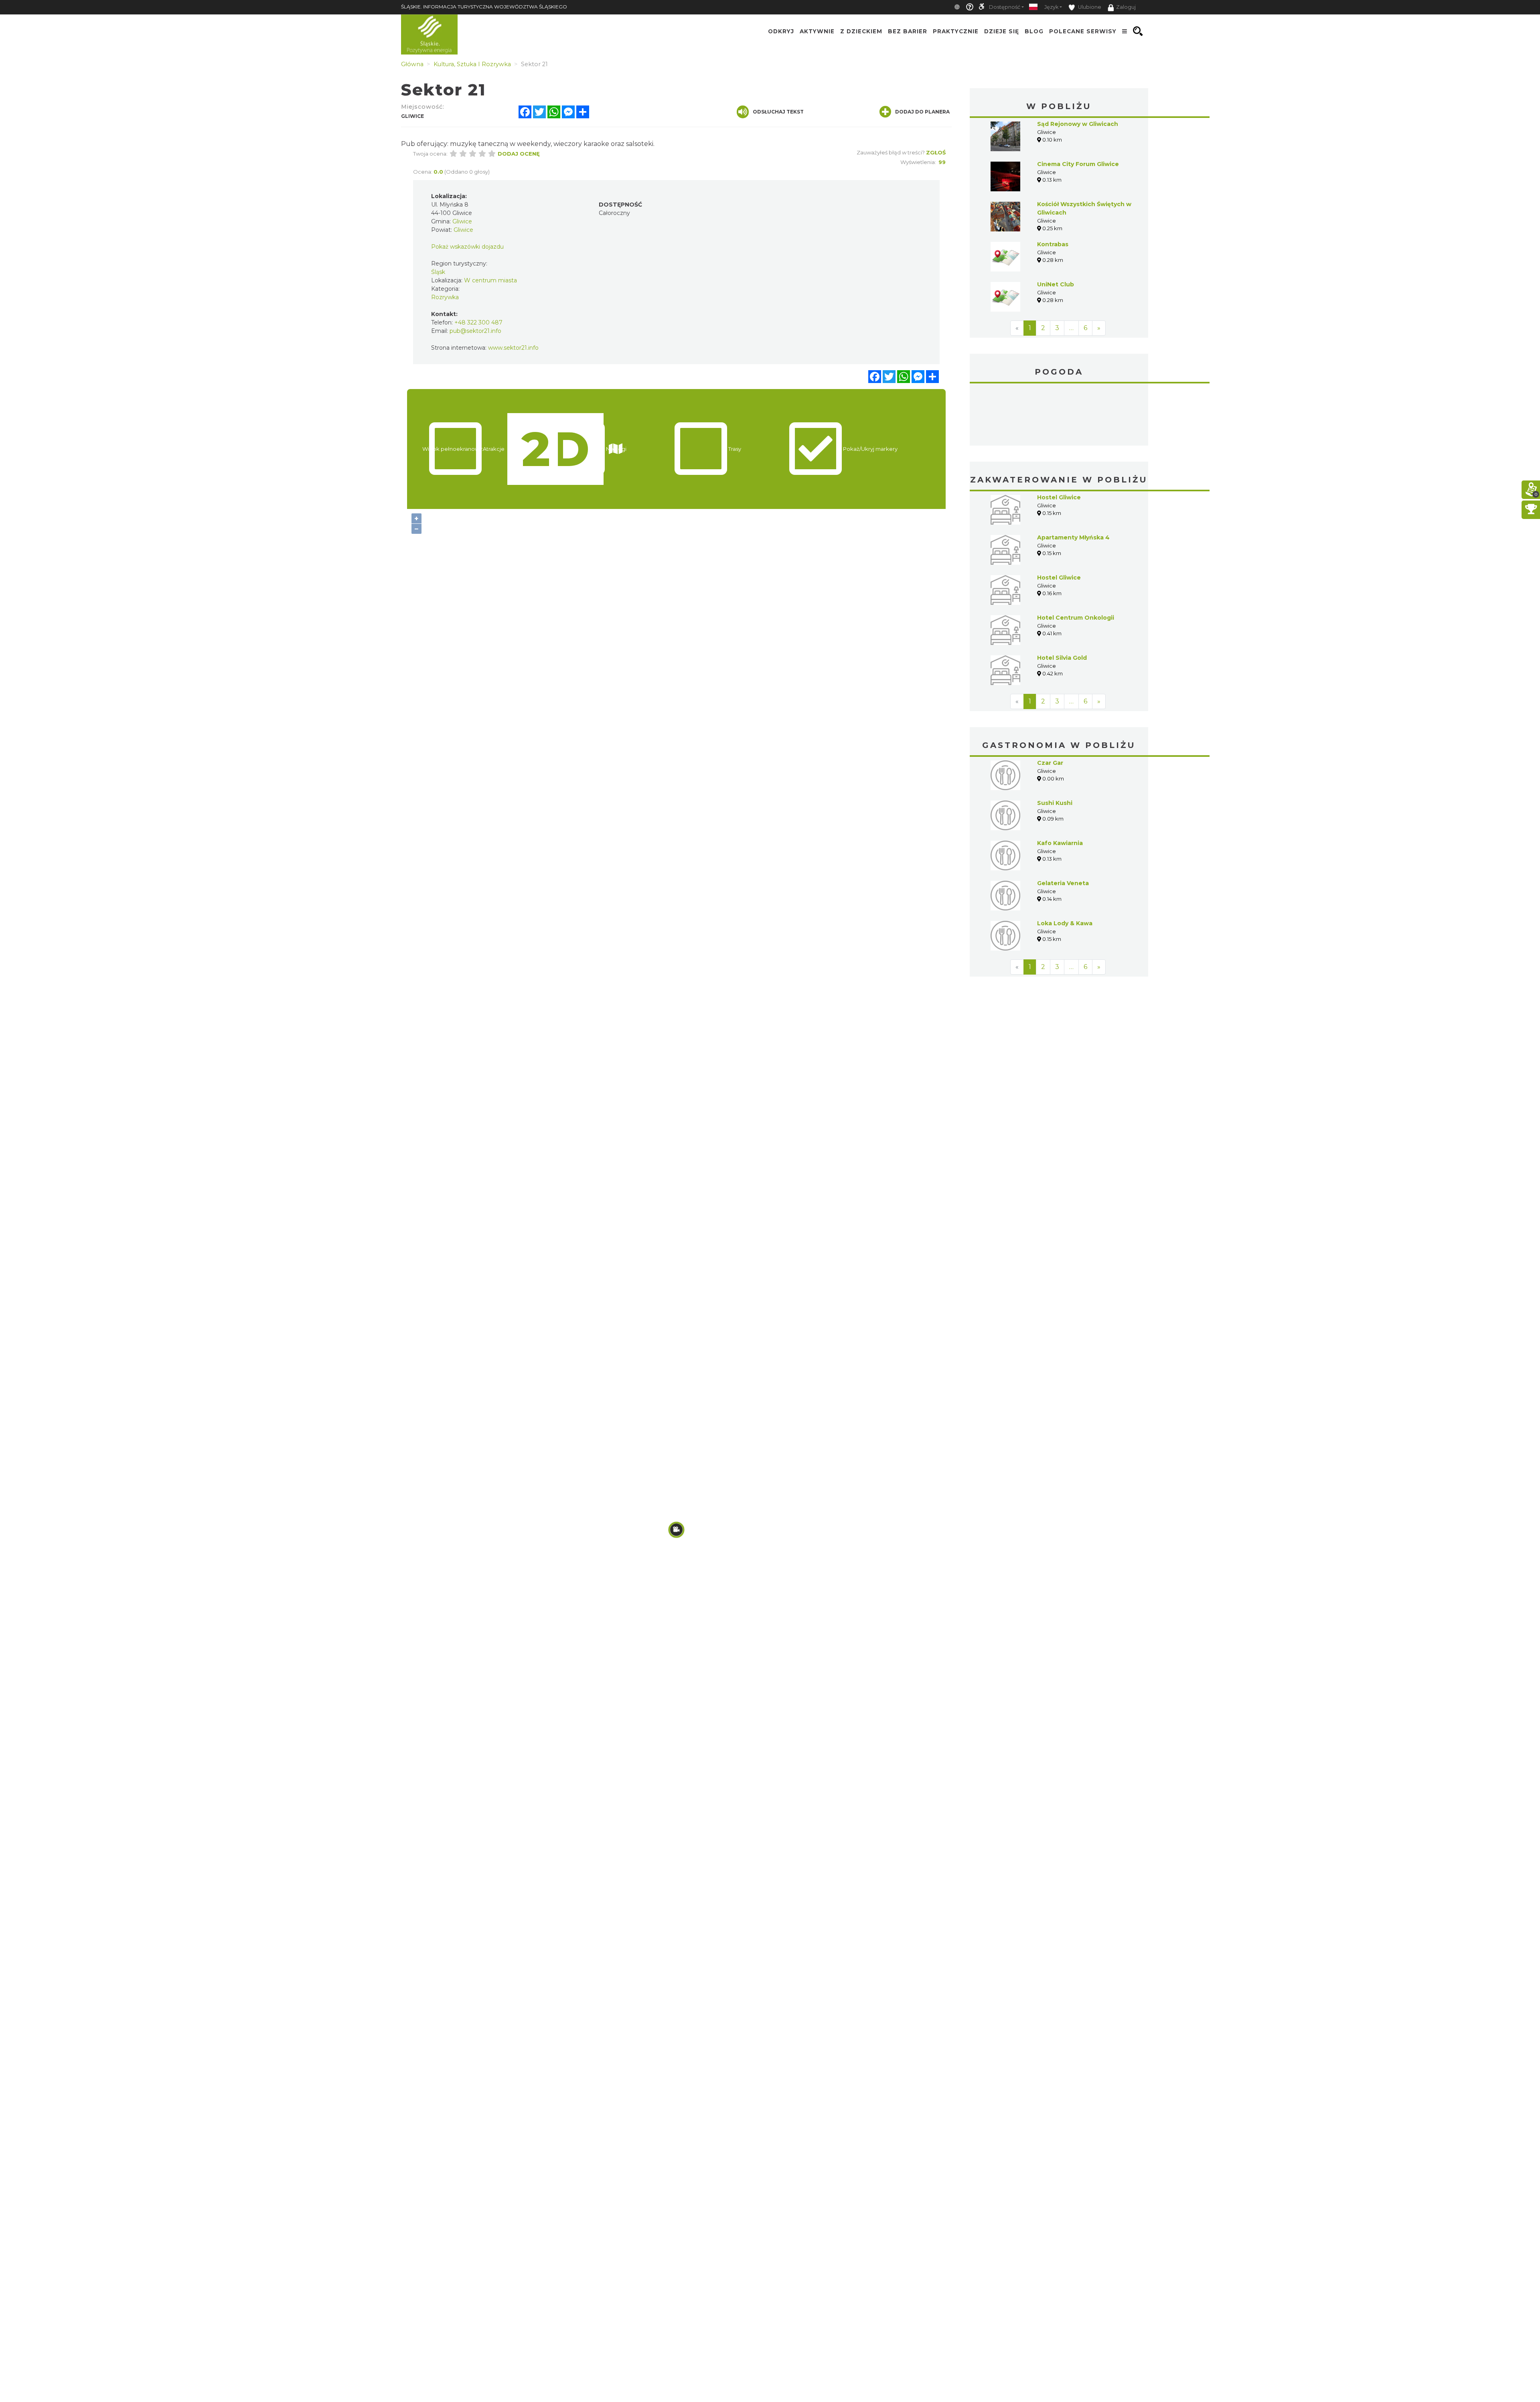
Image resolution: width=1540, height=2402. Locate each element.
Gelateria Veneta (1063, 823)
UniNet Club (1056, 284)
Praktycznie (956, 31)
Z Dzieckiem (861, 31)
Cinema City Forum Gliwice (1078, 164)
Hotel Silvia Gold (1062, 598)
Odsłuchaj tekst (778, 112)
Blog (1034, 31)
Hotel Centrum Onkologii (1076, 557)
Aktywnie (817, 31)
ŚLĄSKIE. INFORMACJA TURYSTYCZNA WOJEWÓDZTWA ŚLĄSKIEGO (484, 7)
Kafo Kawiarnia (1060, 783)
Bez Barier (908, 31)
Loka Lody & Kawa (1065, 863)
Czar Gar (1050, 703)
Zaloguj (1126, 7)
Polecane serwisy (1083, 31)
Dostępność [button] (1005, 7)
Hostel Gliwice (1059, 437)
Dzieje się (1002, 31)
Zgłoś (936, 152)
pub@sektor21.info (475, 331)
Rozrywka (445, 297)
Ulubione (1089, 7)
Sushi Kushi (1055, 743)
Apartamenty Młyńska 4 (1073, 477)
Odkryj (781, 31)
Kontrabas (1053, 244)
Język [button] (1051, 7)
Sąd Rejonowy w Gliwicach (1078, 124)
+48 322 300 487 (478, 322)
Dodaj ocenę (519, 154)
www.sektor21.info (513, 348)
